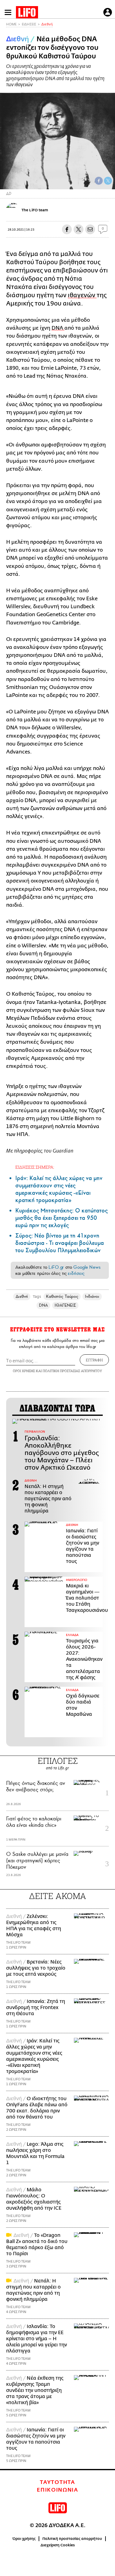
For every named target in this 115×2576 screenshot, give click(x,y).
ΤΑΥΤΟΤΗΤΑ (57, 2482)
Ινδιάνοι (92, 1296)
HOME (11, 24)
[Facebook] (99, 181)
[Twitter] (108, 181)
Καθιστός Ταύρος (62, 1296)
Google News (87, 1267)
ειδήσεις (76, 1273)
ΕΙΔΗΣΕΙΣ (29, 24)
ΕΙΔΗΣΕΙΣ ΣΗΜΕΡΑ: (35, 1167)
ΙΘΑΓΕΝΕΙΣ (65, 1305)
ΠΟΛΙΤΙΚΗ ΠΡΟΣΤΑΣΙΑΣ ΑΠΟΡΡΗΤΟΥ (72, 1371)
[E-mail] (90, 229)
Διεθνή (47, 24)
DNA (58, 328)
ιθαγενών (82, 295)
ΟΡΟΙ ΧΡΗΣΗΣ (24, 1371)
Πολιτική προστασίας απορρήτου (72, 2539)
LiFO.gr (56, 1267)
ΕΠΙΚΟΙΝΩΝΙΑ (57, 2490)
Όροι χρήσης (24, 2539)
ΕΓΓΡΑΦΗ (94, 1360)
